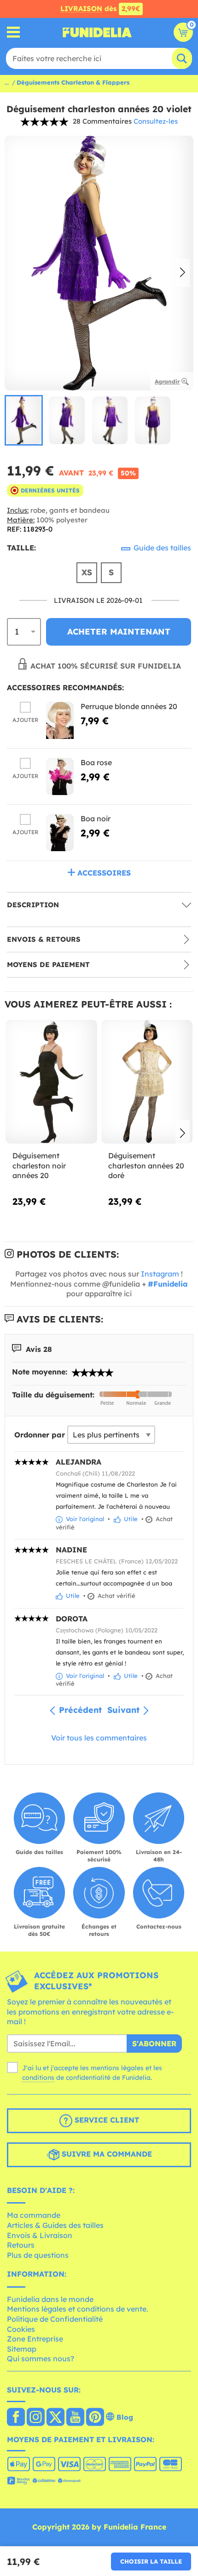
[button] (183, 273)
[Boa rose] (60, 776)
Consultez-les (156, 121)
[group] (24, 420)
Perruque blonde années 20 (129, 706)
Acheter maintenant (119, 632)
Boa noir (96, 819)
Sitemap (22, 2349)
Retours (21, 2245)
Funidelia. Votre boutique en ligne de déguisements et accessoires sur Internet (97, 32)
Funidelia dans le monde (50, 2299)
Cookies (21, 2329)
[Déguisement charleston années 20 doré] (147, 1082)
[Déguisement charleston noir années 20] (51, 1082)
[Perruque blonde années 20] (60, 720)
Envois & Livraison (40, 2235)
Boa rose (96, 762)
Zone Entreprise (35, 2339)
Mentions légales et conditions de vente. (78, 2309)
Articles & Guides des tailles (55, 2225)
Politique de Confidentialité (55, 2319)
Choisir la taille (151, 2561)
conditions (38, 2078)
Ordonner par (40, 1435)
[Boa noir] (60, 833)
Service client (106, 2120)
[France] (16, 2418)
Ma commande (34, 2215)
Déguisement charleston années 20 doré (146, 1165)
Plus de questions (38, 2255)
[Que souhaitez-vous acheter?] (14, 32)
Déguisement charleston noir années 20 (39, 1165)
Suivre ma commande (106, 2154)
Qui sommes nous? (41, 2358)
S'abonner (154, 2044)
